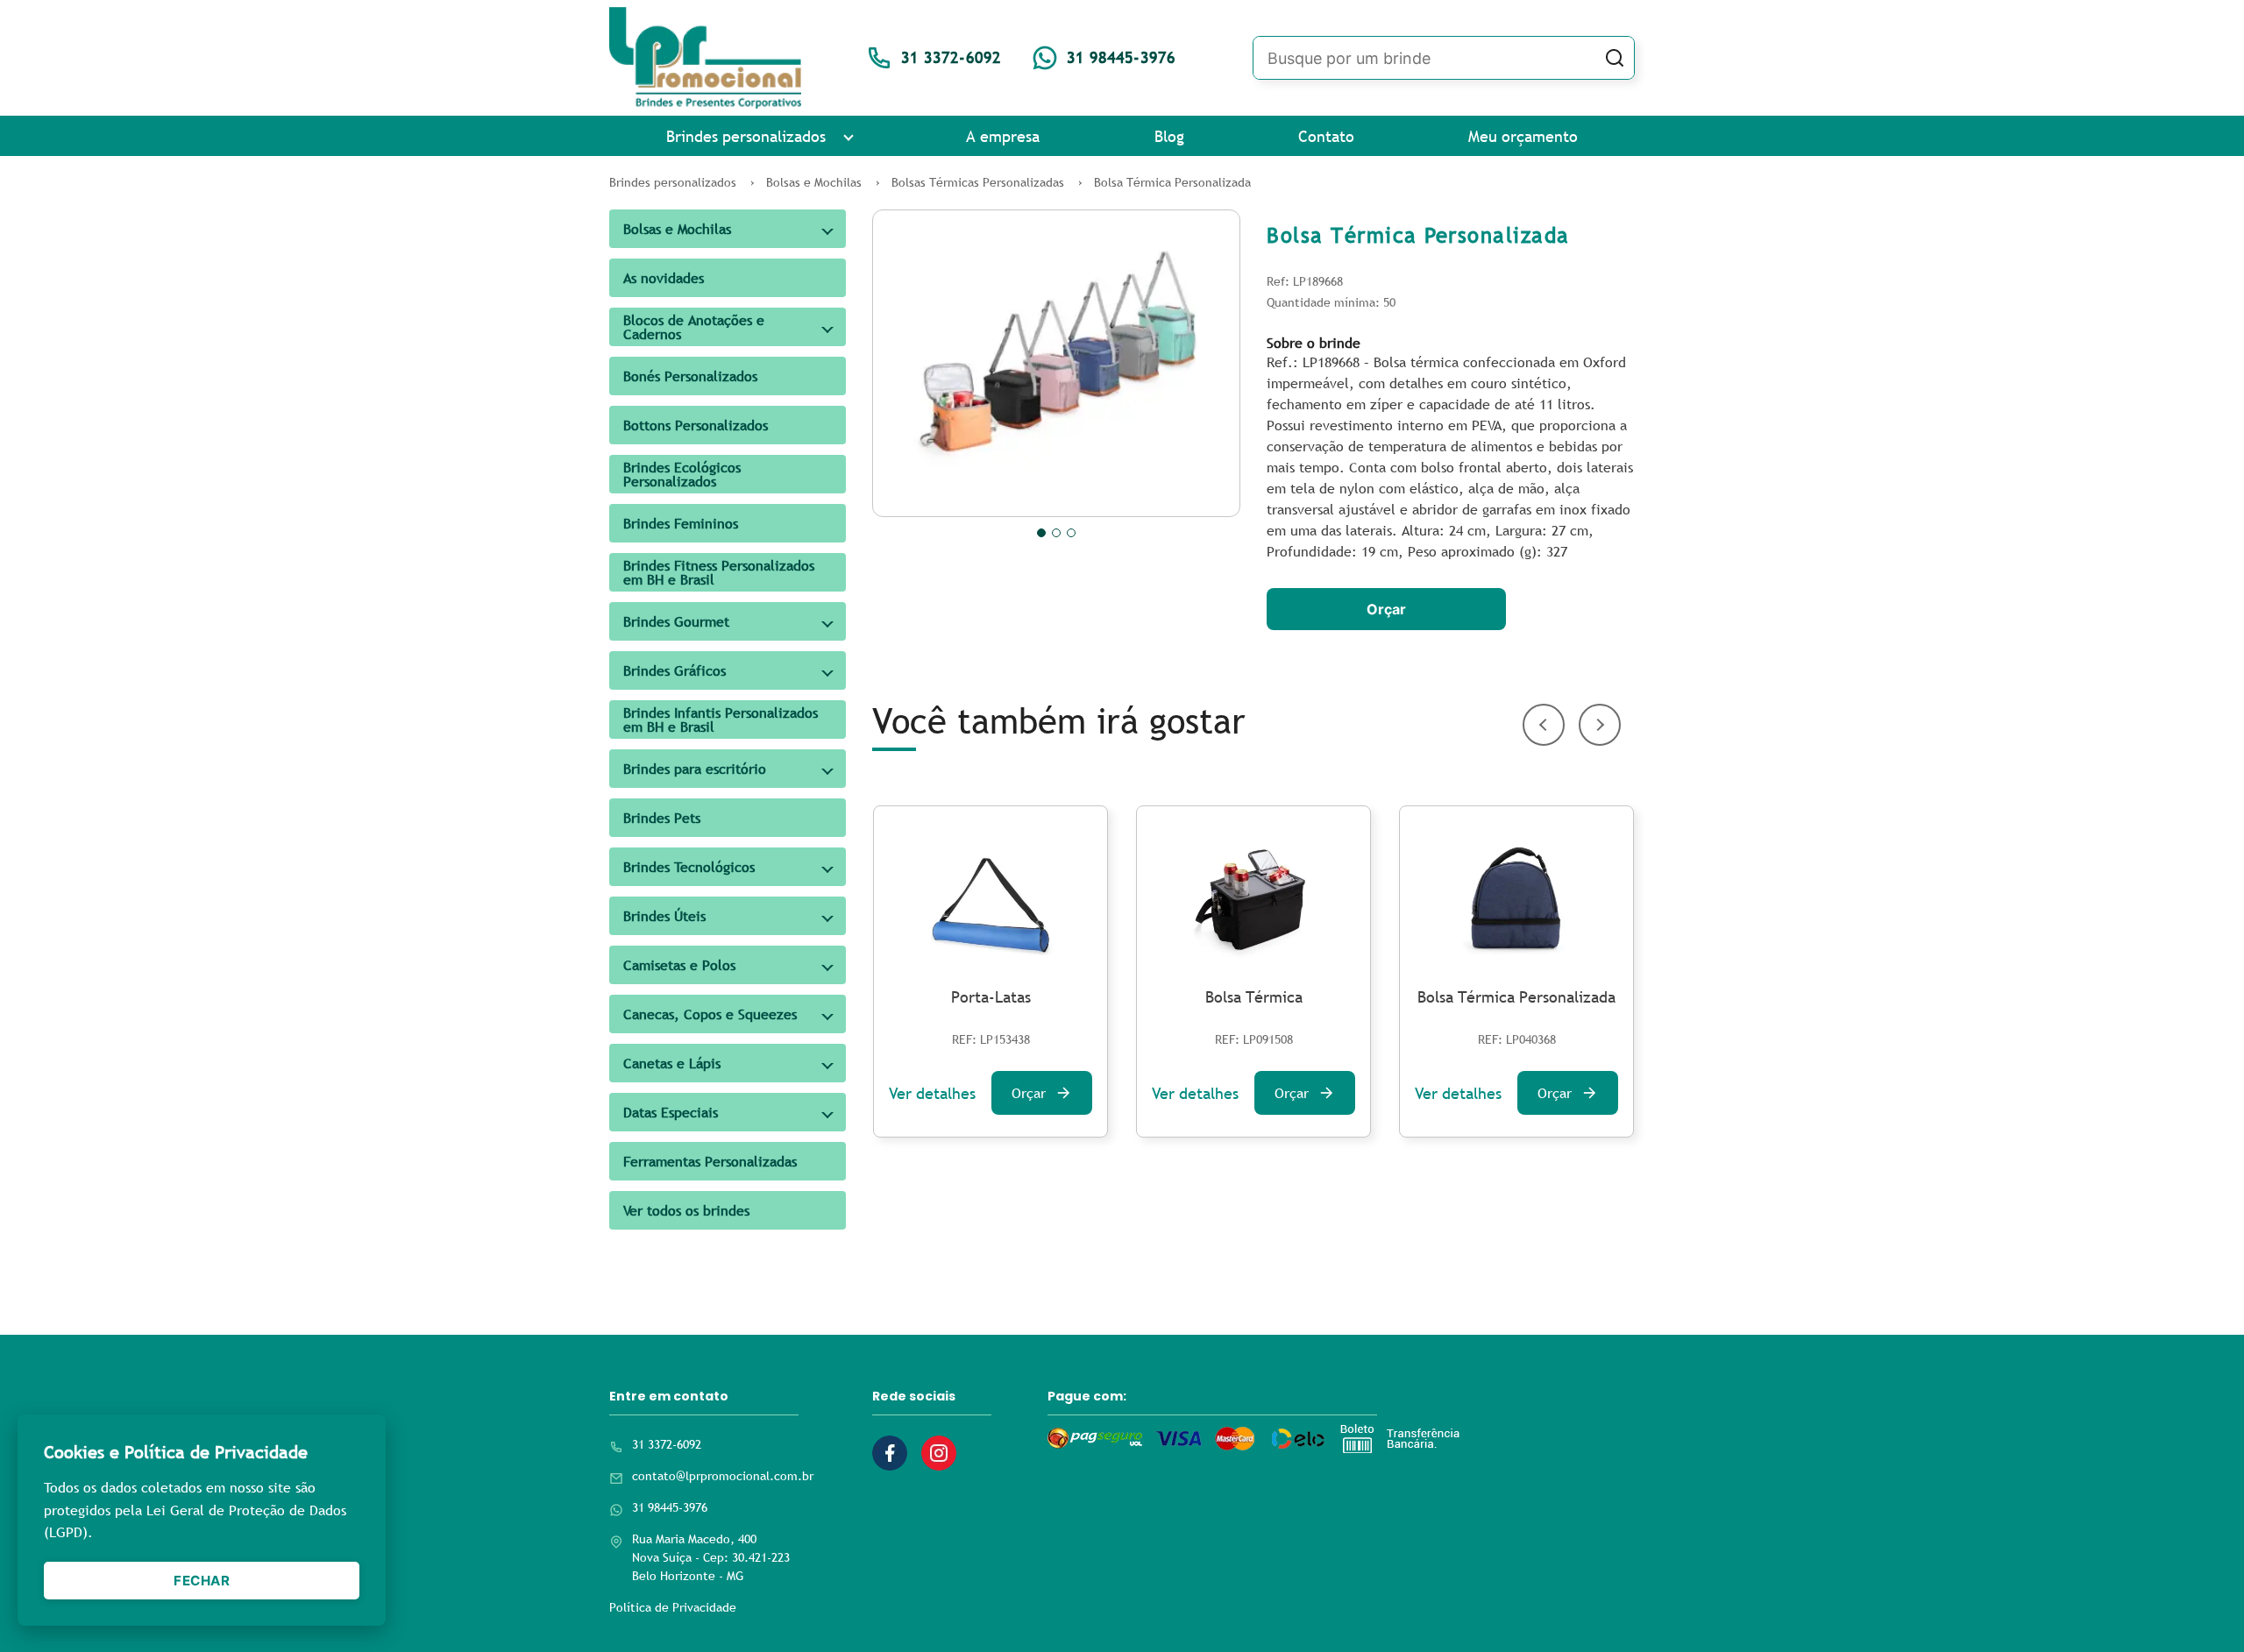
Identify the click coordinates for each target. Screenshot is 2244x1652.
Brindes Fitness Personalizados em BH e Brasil (719, 572)
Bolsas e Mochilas (677, 229)
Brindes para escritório (695, 769)
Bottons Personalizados (696, 425)
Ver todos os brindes (686, 1210)
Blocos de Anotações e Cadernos (694, 327)
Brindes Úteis (664, 916)
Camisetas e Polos (679, 965)
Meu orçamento (1523, 136)
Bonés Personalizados (690, 376)
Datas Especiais (671, 1112)
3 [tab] (1071, 533)
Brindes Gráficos (675, 670)
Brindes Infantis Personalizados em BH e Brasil (721, 720)
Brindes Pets (662, 818)
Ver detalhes (932, 1093)
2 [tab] (1056, 533)
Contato (1326, 136)
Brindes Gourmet (676, 621)
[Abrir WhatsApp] (2200, 1608)
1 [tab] (1041, 533)
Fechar (202, 1581)
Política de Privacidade (673, 1607)
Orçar (1386, 609)
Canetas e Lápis (672, 1063)
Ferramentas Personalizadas (710, 1161)
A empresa (1003, 136)
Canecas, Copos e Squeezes (710, 1014)
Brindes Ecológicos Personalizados (682, 474)
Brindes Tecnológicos (689, 867)
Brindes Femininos (681, 523)
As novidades (664, 278)
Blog (1169, 136)
